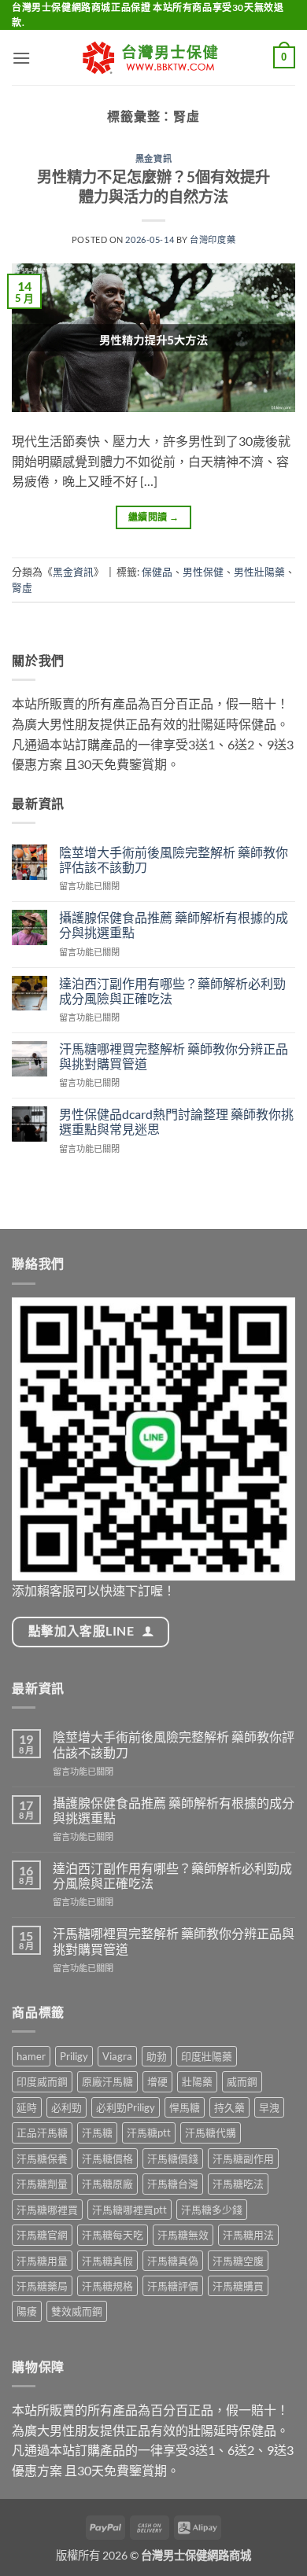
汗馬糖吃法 (238, 2184)
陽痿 (27, 2311)
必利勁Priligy (126, 2107)
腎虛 (22, 587)
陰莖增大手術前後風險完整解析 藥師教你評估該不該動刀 (174, 859)
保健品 (157, 572)
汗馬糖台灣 (173, 2184)
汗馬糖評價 (173, 2286)
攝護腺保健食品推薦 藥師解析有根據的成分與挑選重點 (174, 925)
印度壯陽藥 (207, 2056)
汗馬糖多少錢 (212, 2210)
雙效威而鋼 (77, 2311)
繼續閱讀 (153, 517)
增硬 (157, 2081)
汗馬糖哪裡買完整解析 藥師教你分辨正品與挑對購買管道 (174, 1056)
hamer (31, 2056)
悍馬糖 (185, 2107)
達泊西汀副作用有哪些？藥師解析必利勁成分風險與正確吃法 (172, 991)
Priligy (74, 2056)
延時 (27, 2107)
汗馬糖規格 (107, 2286)
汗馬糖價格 (107, 2158)
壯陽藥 (197, 2081)
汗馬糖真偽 (173, 2261)
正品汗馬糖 (42, 2133)
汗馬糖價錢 (173, 2158)
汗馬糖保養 (42, 2158)
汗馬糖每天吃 (113, 2235)
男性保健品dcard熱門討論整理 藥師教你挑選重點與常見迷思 (176, 1121)
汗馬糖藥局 (42, 2286)
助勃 (157, 2056)
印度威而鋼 (42, 2081)
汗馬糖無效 (183, 2235)
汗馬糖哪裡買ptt (129, 2210)
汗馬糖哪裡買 (47, 2210)
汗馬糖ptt (149, 2133)
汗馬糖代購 (211, 2133)
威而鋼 (242, 2081)
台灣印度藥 (213, 239)
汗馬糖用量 (42, 2261)
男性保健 (203, 572)
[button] (21, 58)
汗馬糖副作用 (243, 2158)
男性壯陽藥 (259, 572)
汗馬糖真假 (107, 2261)
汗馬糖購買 (238, 2286)
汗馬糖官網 (42, 2235)
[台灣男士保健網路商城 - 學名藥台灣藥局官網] (153, 58)
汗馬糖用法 (248, 2235)
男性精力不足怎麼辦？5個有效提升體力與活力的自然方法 (153, 186)
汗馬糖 (97, 2133)
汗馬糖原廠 (107, 2184)
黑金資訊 (153, 158)
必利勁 (67, 2107)
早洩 (269, 2107)
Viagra (117, 2056)
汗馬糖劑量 (42, 2184)
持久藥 (229, 2107)
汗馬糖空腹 (238, 2261)
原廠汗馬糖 (107, 2081)
